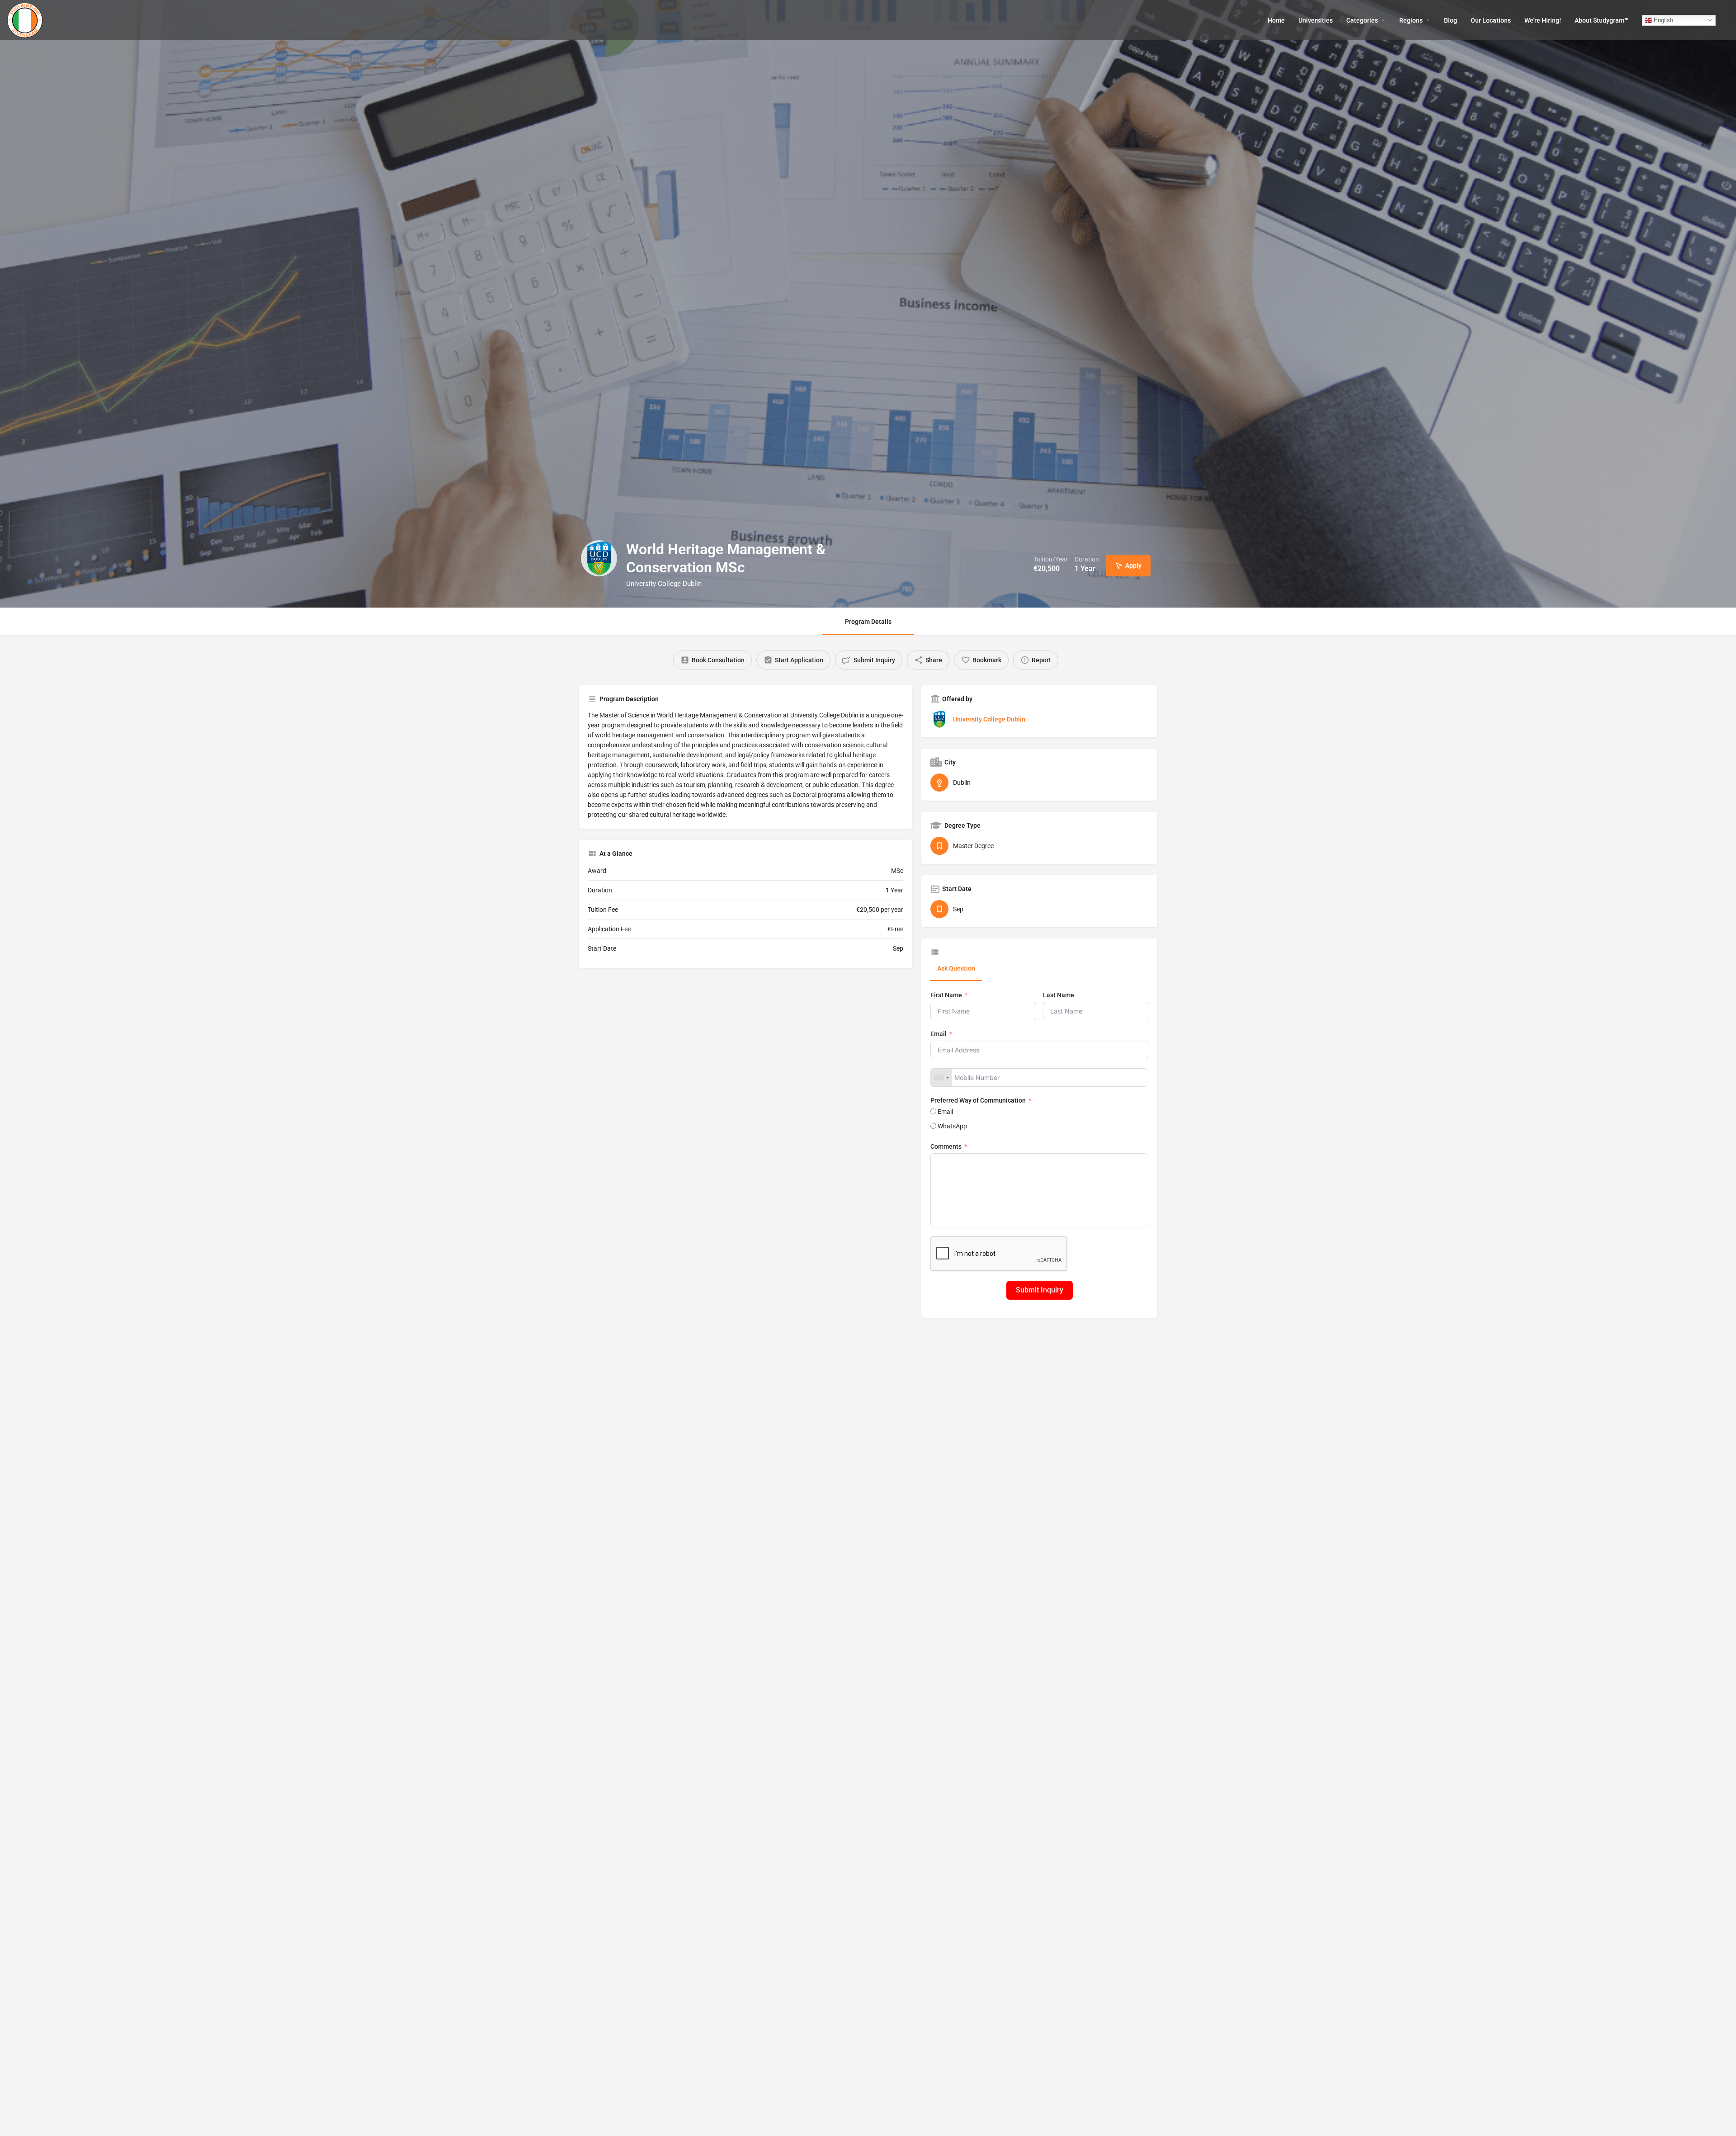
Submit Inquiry (1040, 1290)
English (1663, 20)
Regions (1411, 20)
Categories (1362, 20)
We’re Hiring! (1543, 20)
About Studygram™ (1602, 20)
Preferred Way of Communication (978, 1100)
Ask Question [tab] (956, 968)
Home (1276, 20)
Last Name (1059, 995)
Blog (1451, 20)
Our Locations (1491, 20)
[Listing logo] (599, 558)
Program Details (868, 622)
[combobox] (941, 1077)
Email (939, 1034)
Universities (1316, 20)
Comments (946, 1146)
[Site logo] (26, 19)
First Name (946, 995)
